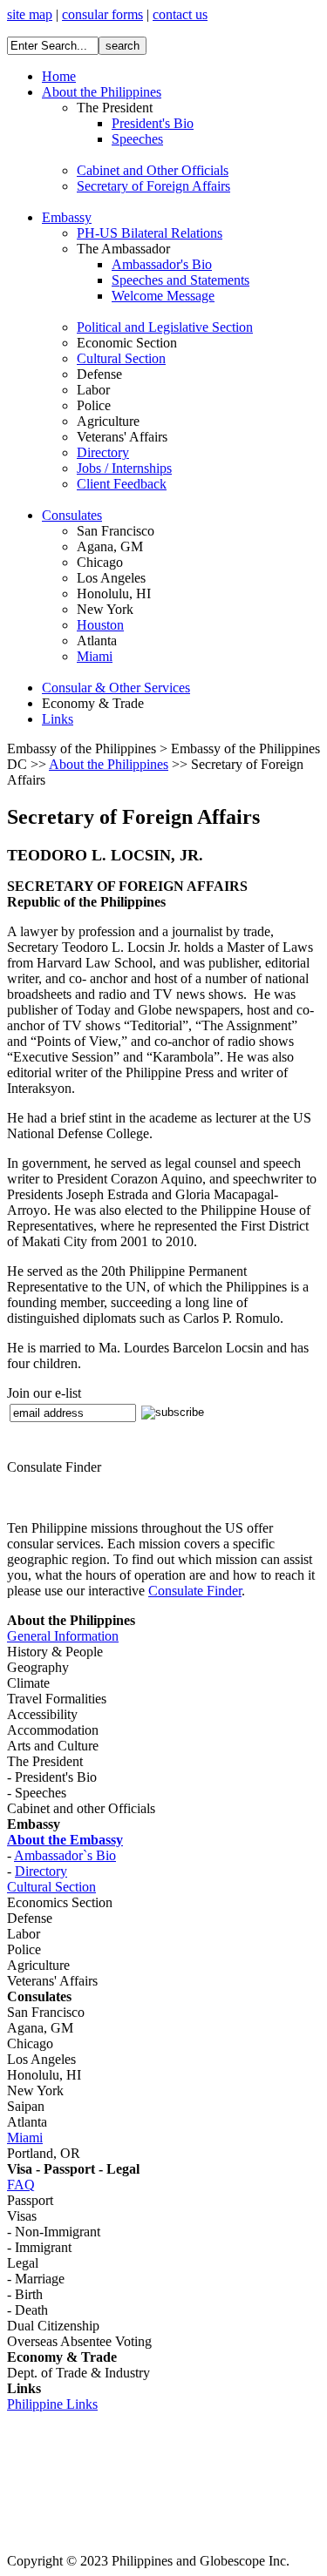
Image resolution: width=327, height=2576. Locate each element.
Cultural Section (51, 1887)
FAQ (21, 2185)
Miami (25, 2138)
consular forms (102, 14)
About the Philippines (109, 764)
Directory (41, 1871)
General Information (63, 1636)
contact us (180, 14)
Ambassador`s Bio (65, 1855)
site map (30, 14)
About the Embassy (65, 1840)
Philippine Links (52, 2404)
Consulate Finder (195, 1591)
